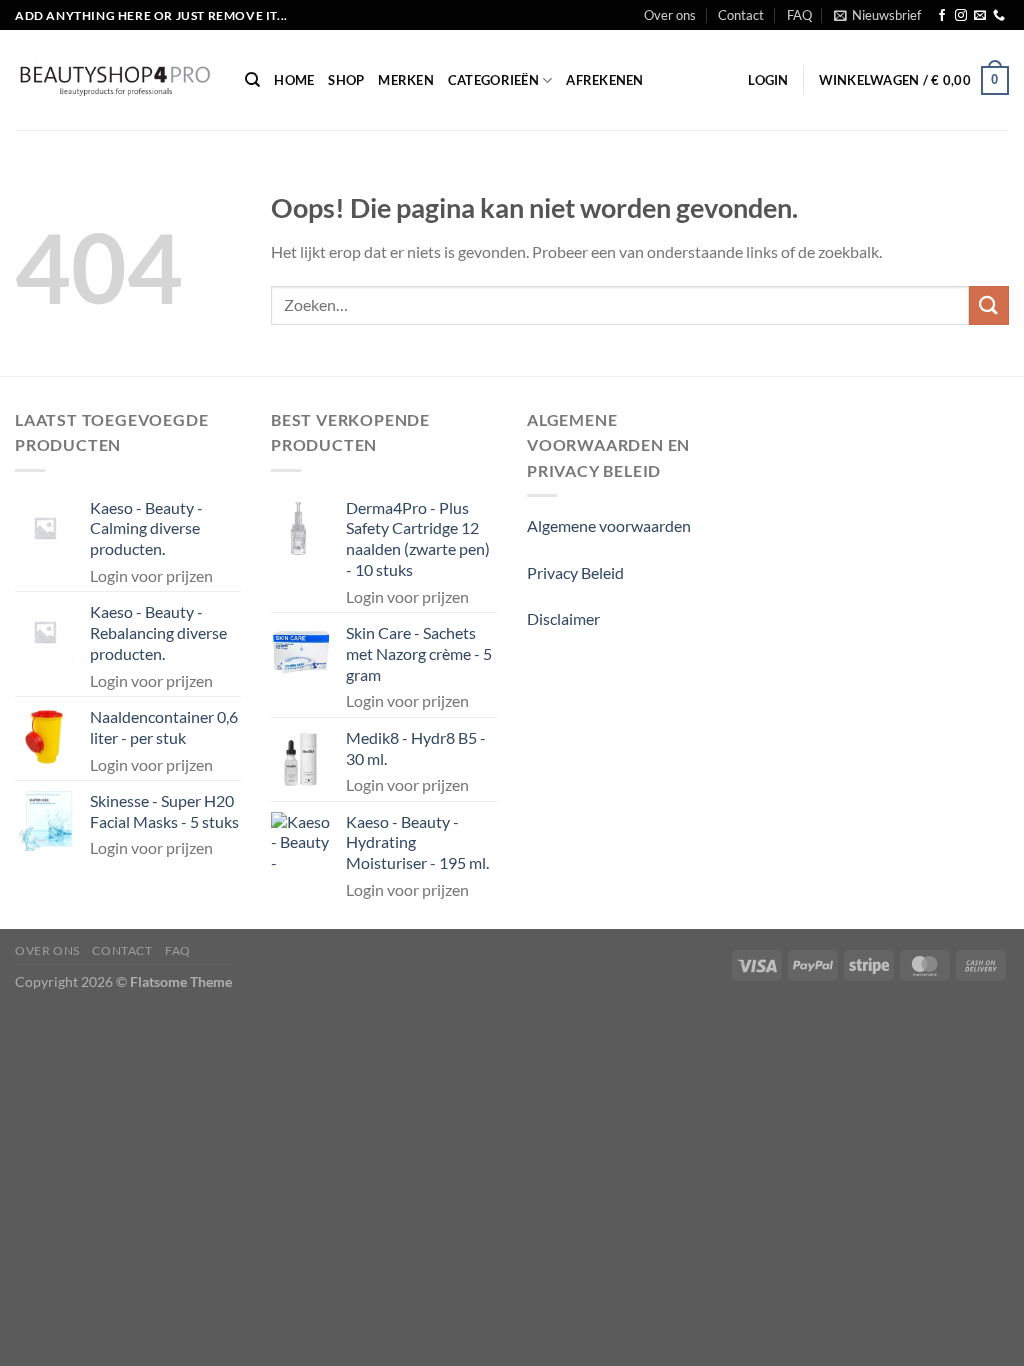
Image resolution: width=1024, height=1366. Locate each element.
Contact (741, 15)
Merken (406, 80)
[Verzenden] (989, 305)
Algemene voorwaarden (609, 525)
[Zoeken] (252, 80)
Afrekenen (604, 80)
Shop (346, 80)
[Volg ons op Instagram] (961, 16)
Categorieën (493, 80)
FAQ (799, 15)
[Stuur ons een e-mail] (980, 16)
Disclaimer (563, 618)
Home (294, 80)
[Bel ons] (999, 16)
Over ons (670, 15)
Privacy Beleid (575, 572)
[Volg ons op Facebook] (942, 16)
